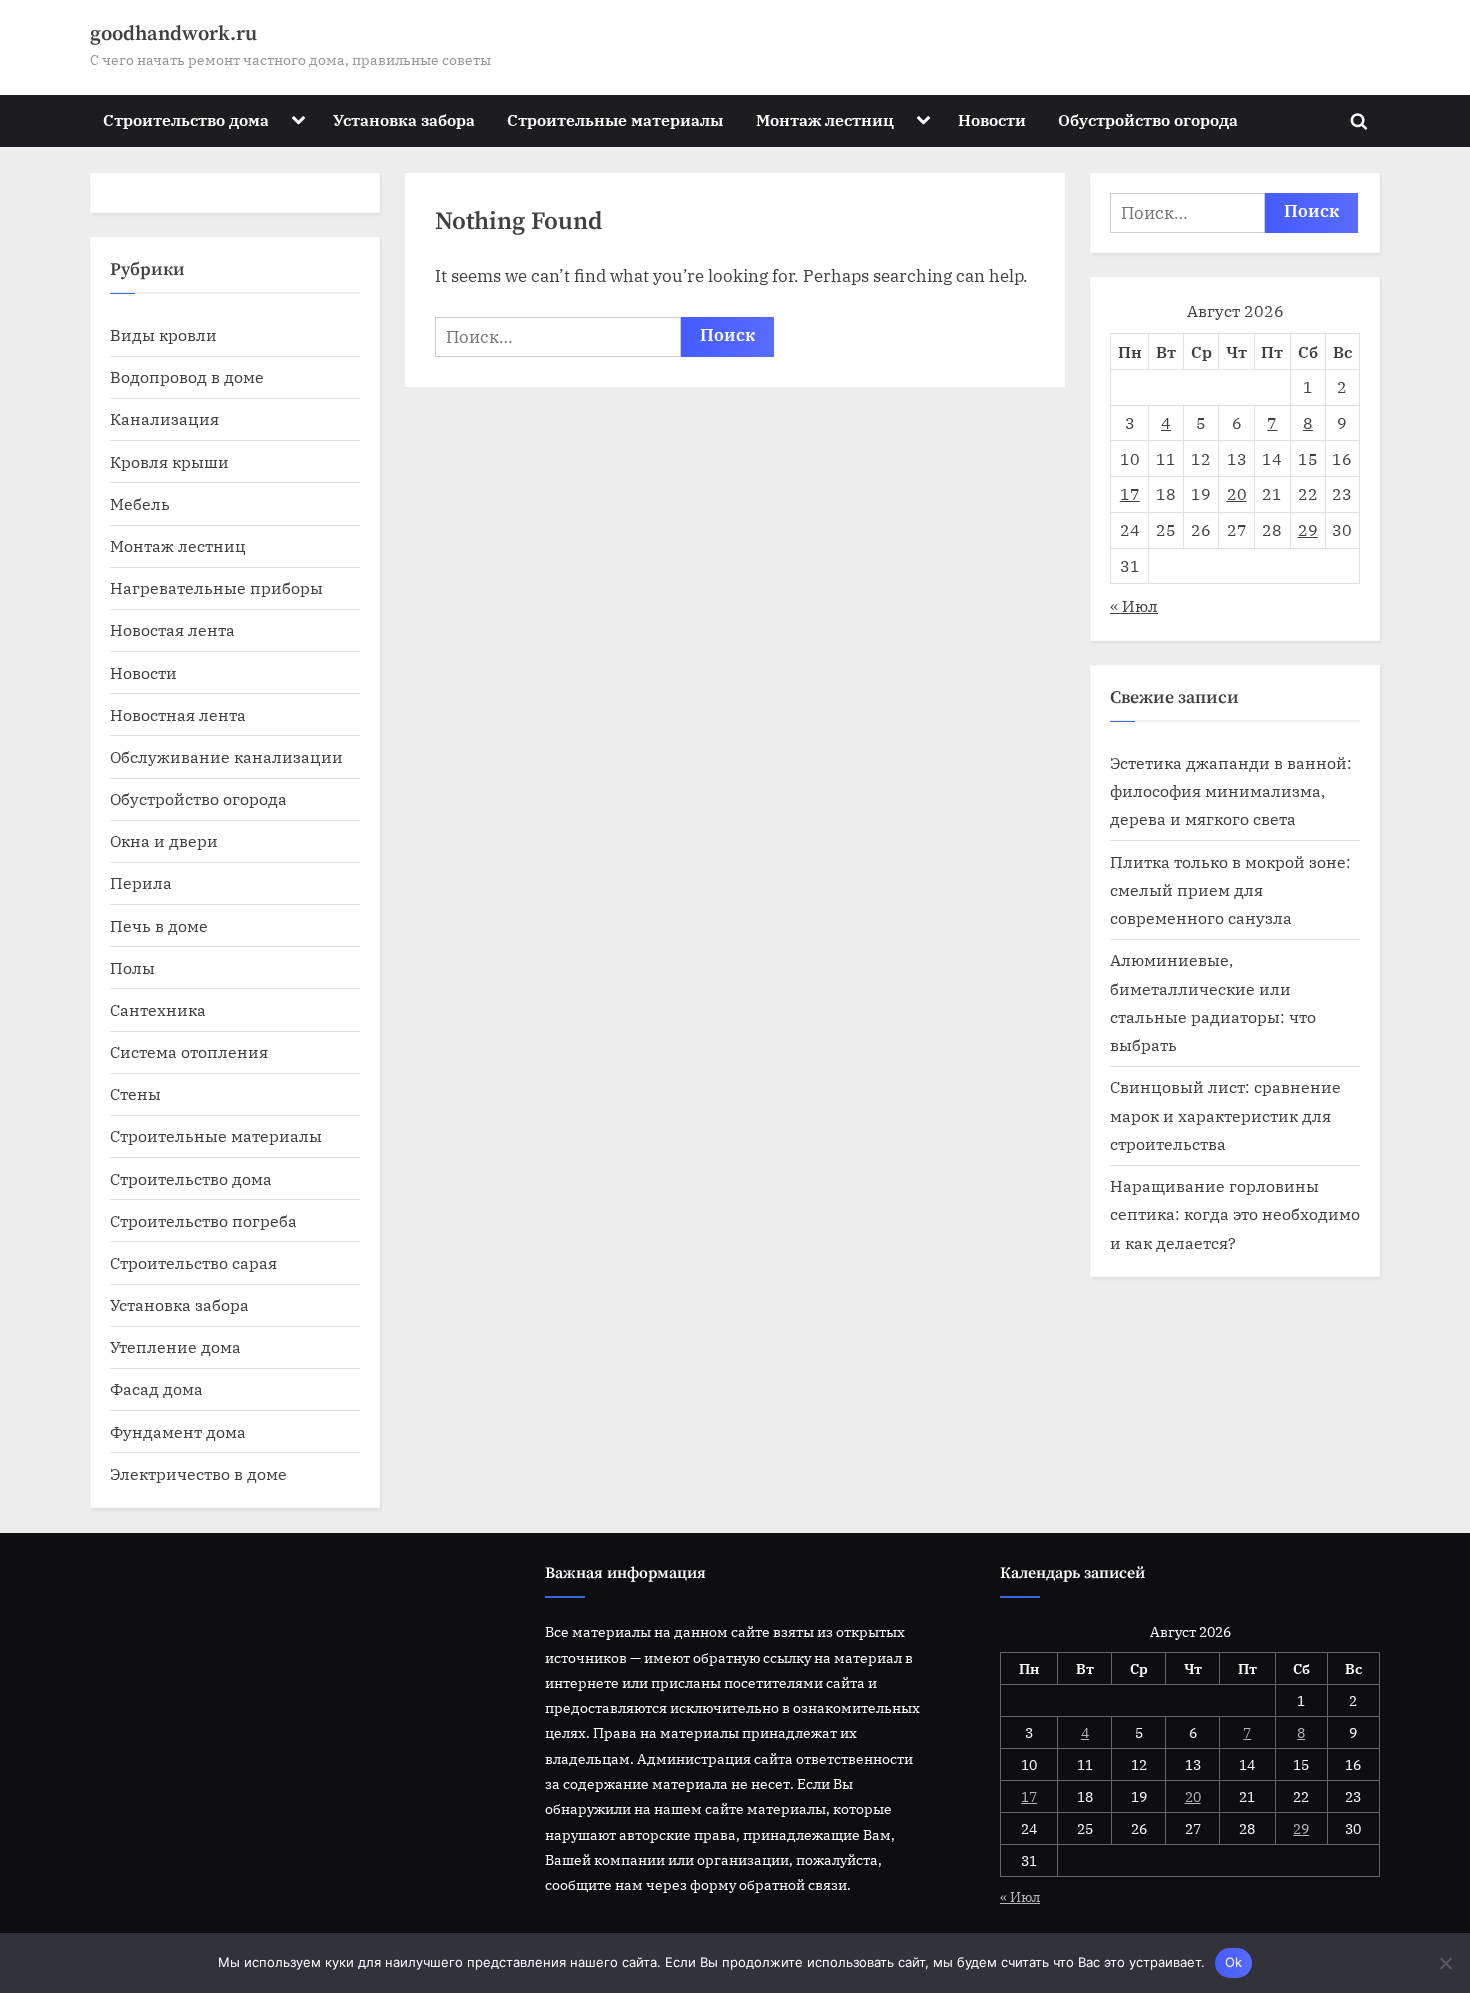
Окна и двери (164, 840)
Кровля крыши (169, 461)
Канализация (164, 418)
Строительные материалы (615, 119)
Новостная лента (178, 714)
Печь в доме (159, 925)
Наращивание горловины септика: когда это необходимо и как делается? (1235, 1214)
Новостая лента (172, 629)
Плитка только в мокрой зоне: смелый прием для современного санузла (1230, 890)
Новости (992, 119)
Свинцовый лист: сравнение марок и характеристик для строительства (1225, 1115)
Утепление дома (175, 1346)
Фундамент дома (178, 1431)
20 (1237, 493)
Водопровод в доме (187, 376)
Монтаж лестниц (825, 119)
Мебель (140, 503)
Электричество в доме (198, 1473)
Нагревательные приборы (216, 587)
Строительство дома (186, 119)
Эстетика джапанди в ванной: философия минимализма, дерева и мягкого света (1231, 791)
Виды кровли (163, 334)
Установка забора (404, 119)
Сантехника (158, 1009)
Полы (132, 967)
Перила (141, 882)
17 (1130, 493)
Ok (1234, 1962)
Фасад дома (156, 1388)
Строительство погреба (203, 1220)
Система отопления (189, 1051)
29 (1308, 529)
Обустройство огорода (1148, 119)
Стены (135, 1093)
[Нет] (1445, 1963)
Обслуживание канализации (226, 756)
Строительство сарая (193, 1262)
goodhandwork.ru (173, 34)
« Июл (1134, 605)
